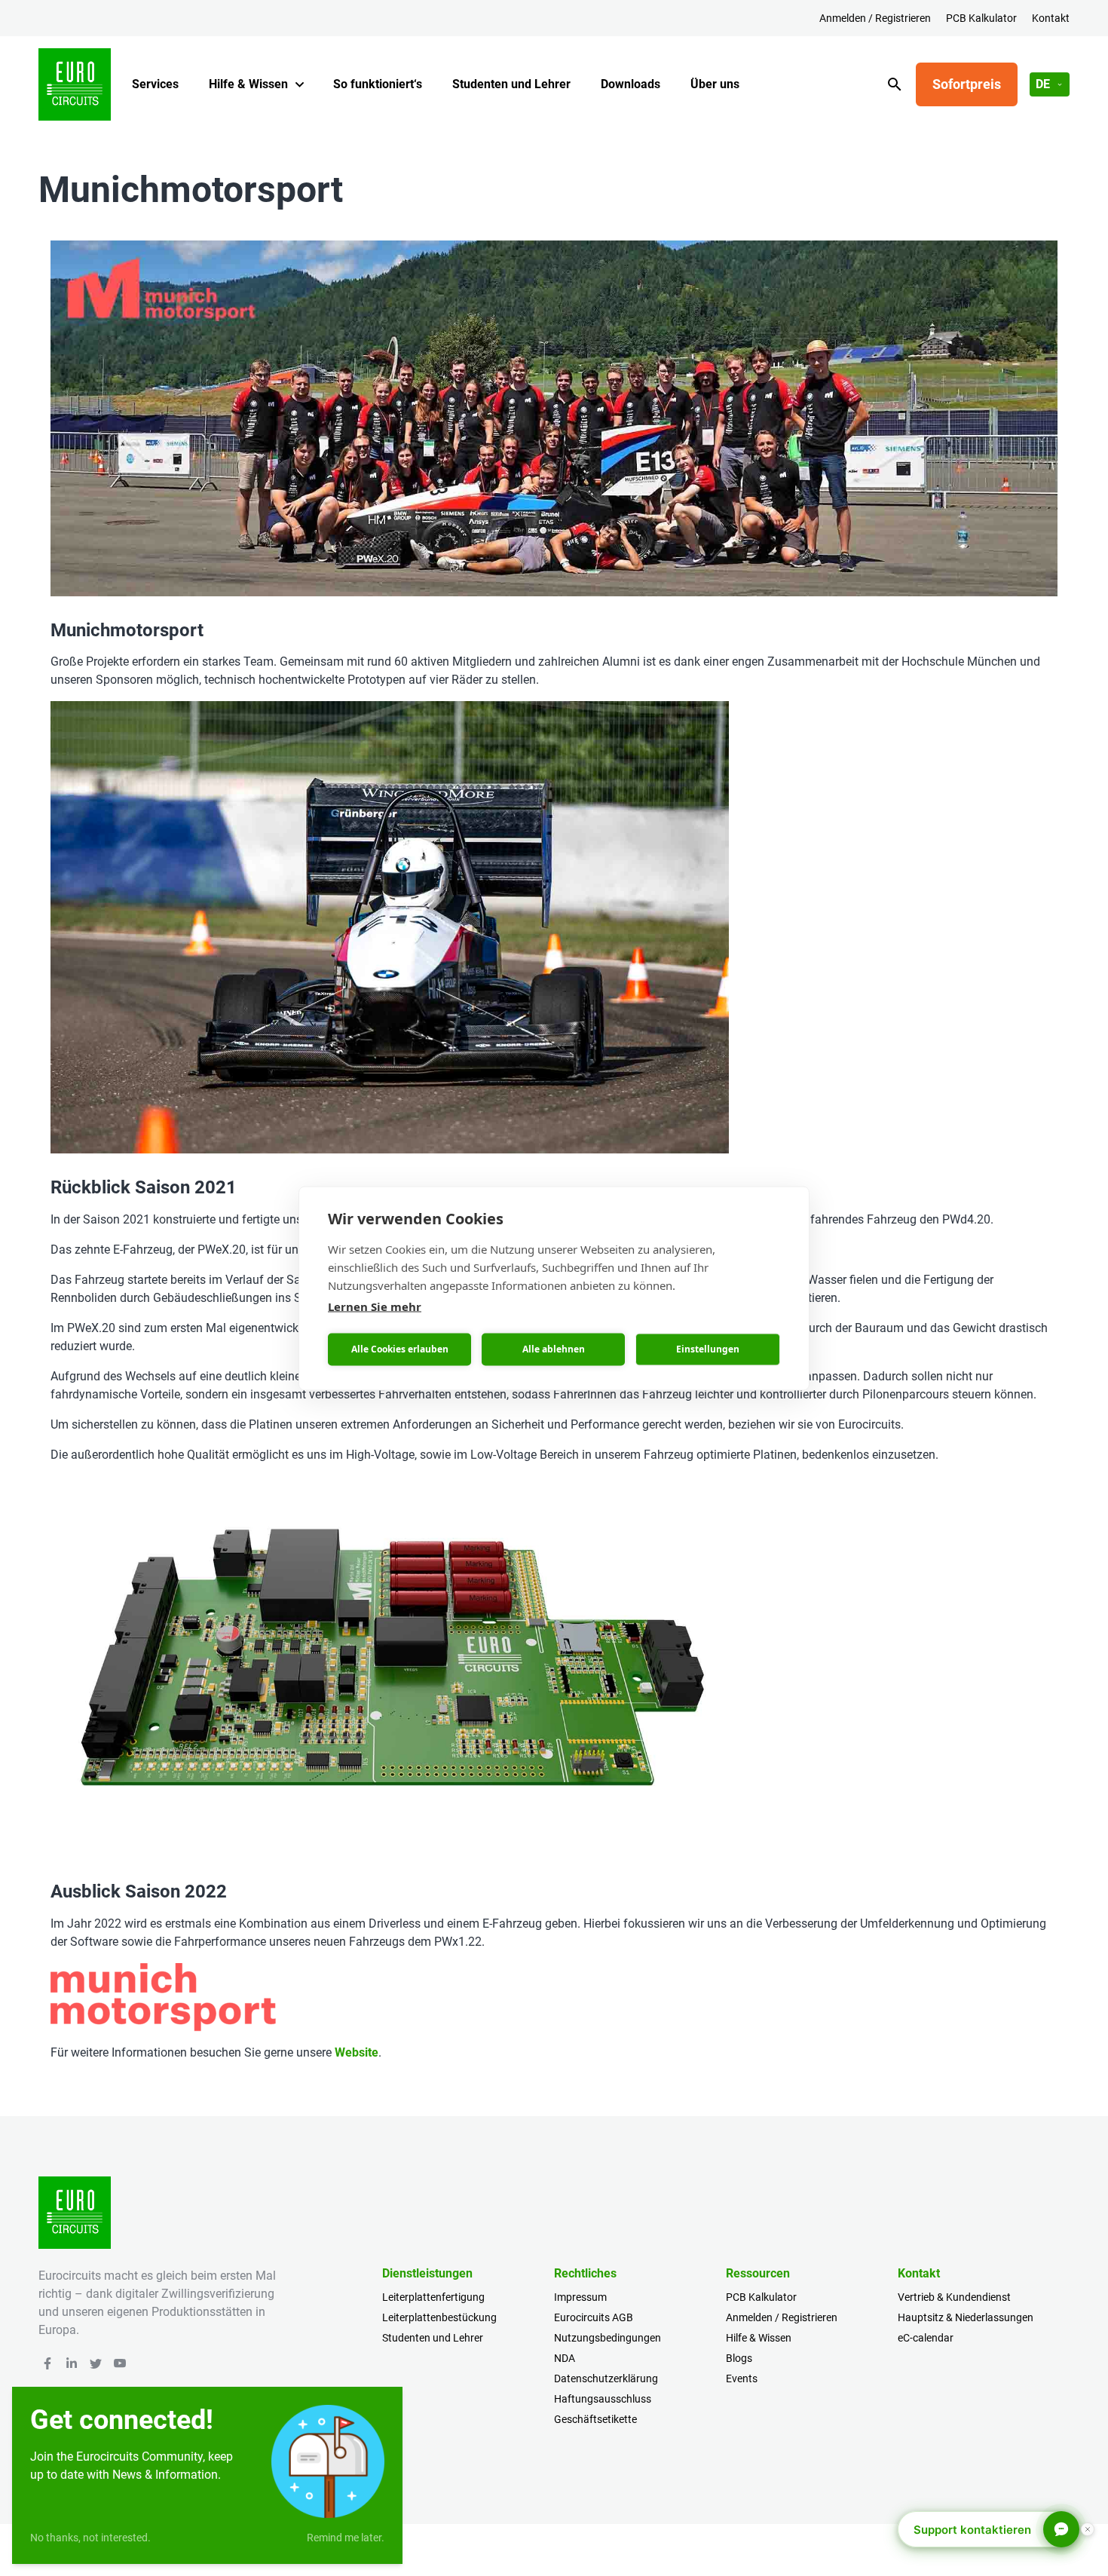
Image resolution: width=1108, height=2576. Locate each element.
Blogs (739, 2358)
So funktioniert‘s (378, 84)
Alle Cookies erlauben (400, 1349)
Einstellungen (708, 1349)
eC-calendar (926, 2338)
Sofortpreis (967, 84)
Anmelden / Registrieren (875, 18)
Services (155, 84)
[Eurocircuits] (75, 84)
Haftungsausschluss (603, 2399)
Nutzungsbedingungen (608, 2338)
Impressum (580, 2297)
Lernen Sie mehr (375, 1306)
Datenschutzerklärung (606, 2378)
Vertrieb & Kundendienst (954, 2297)
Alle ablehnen (554, 1349)
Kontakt (1051, 18)
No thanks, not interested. (90, 2538)
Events (742, 2378)
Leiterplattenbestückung (439, 2317)
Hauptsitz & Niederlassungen (966, 2317)
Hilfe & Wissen (248, 84)
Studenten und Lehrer (511, 84)
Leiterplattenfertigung (433, 2297)
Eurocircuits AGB (594, 2317)
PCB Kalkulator (981, 18)
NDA (565, 2358)
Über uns (715, 84)
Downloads (631, 84)
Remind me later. (346, 2538)
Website (357, 2052)
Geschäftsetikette (595, 2419)
